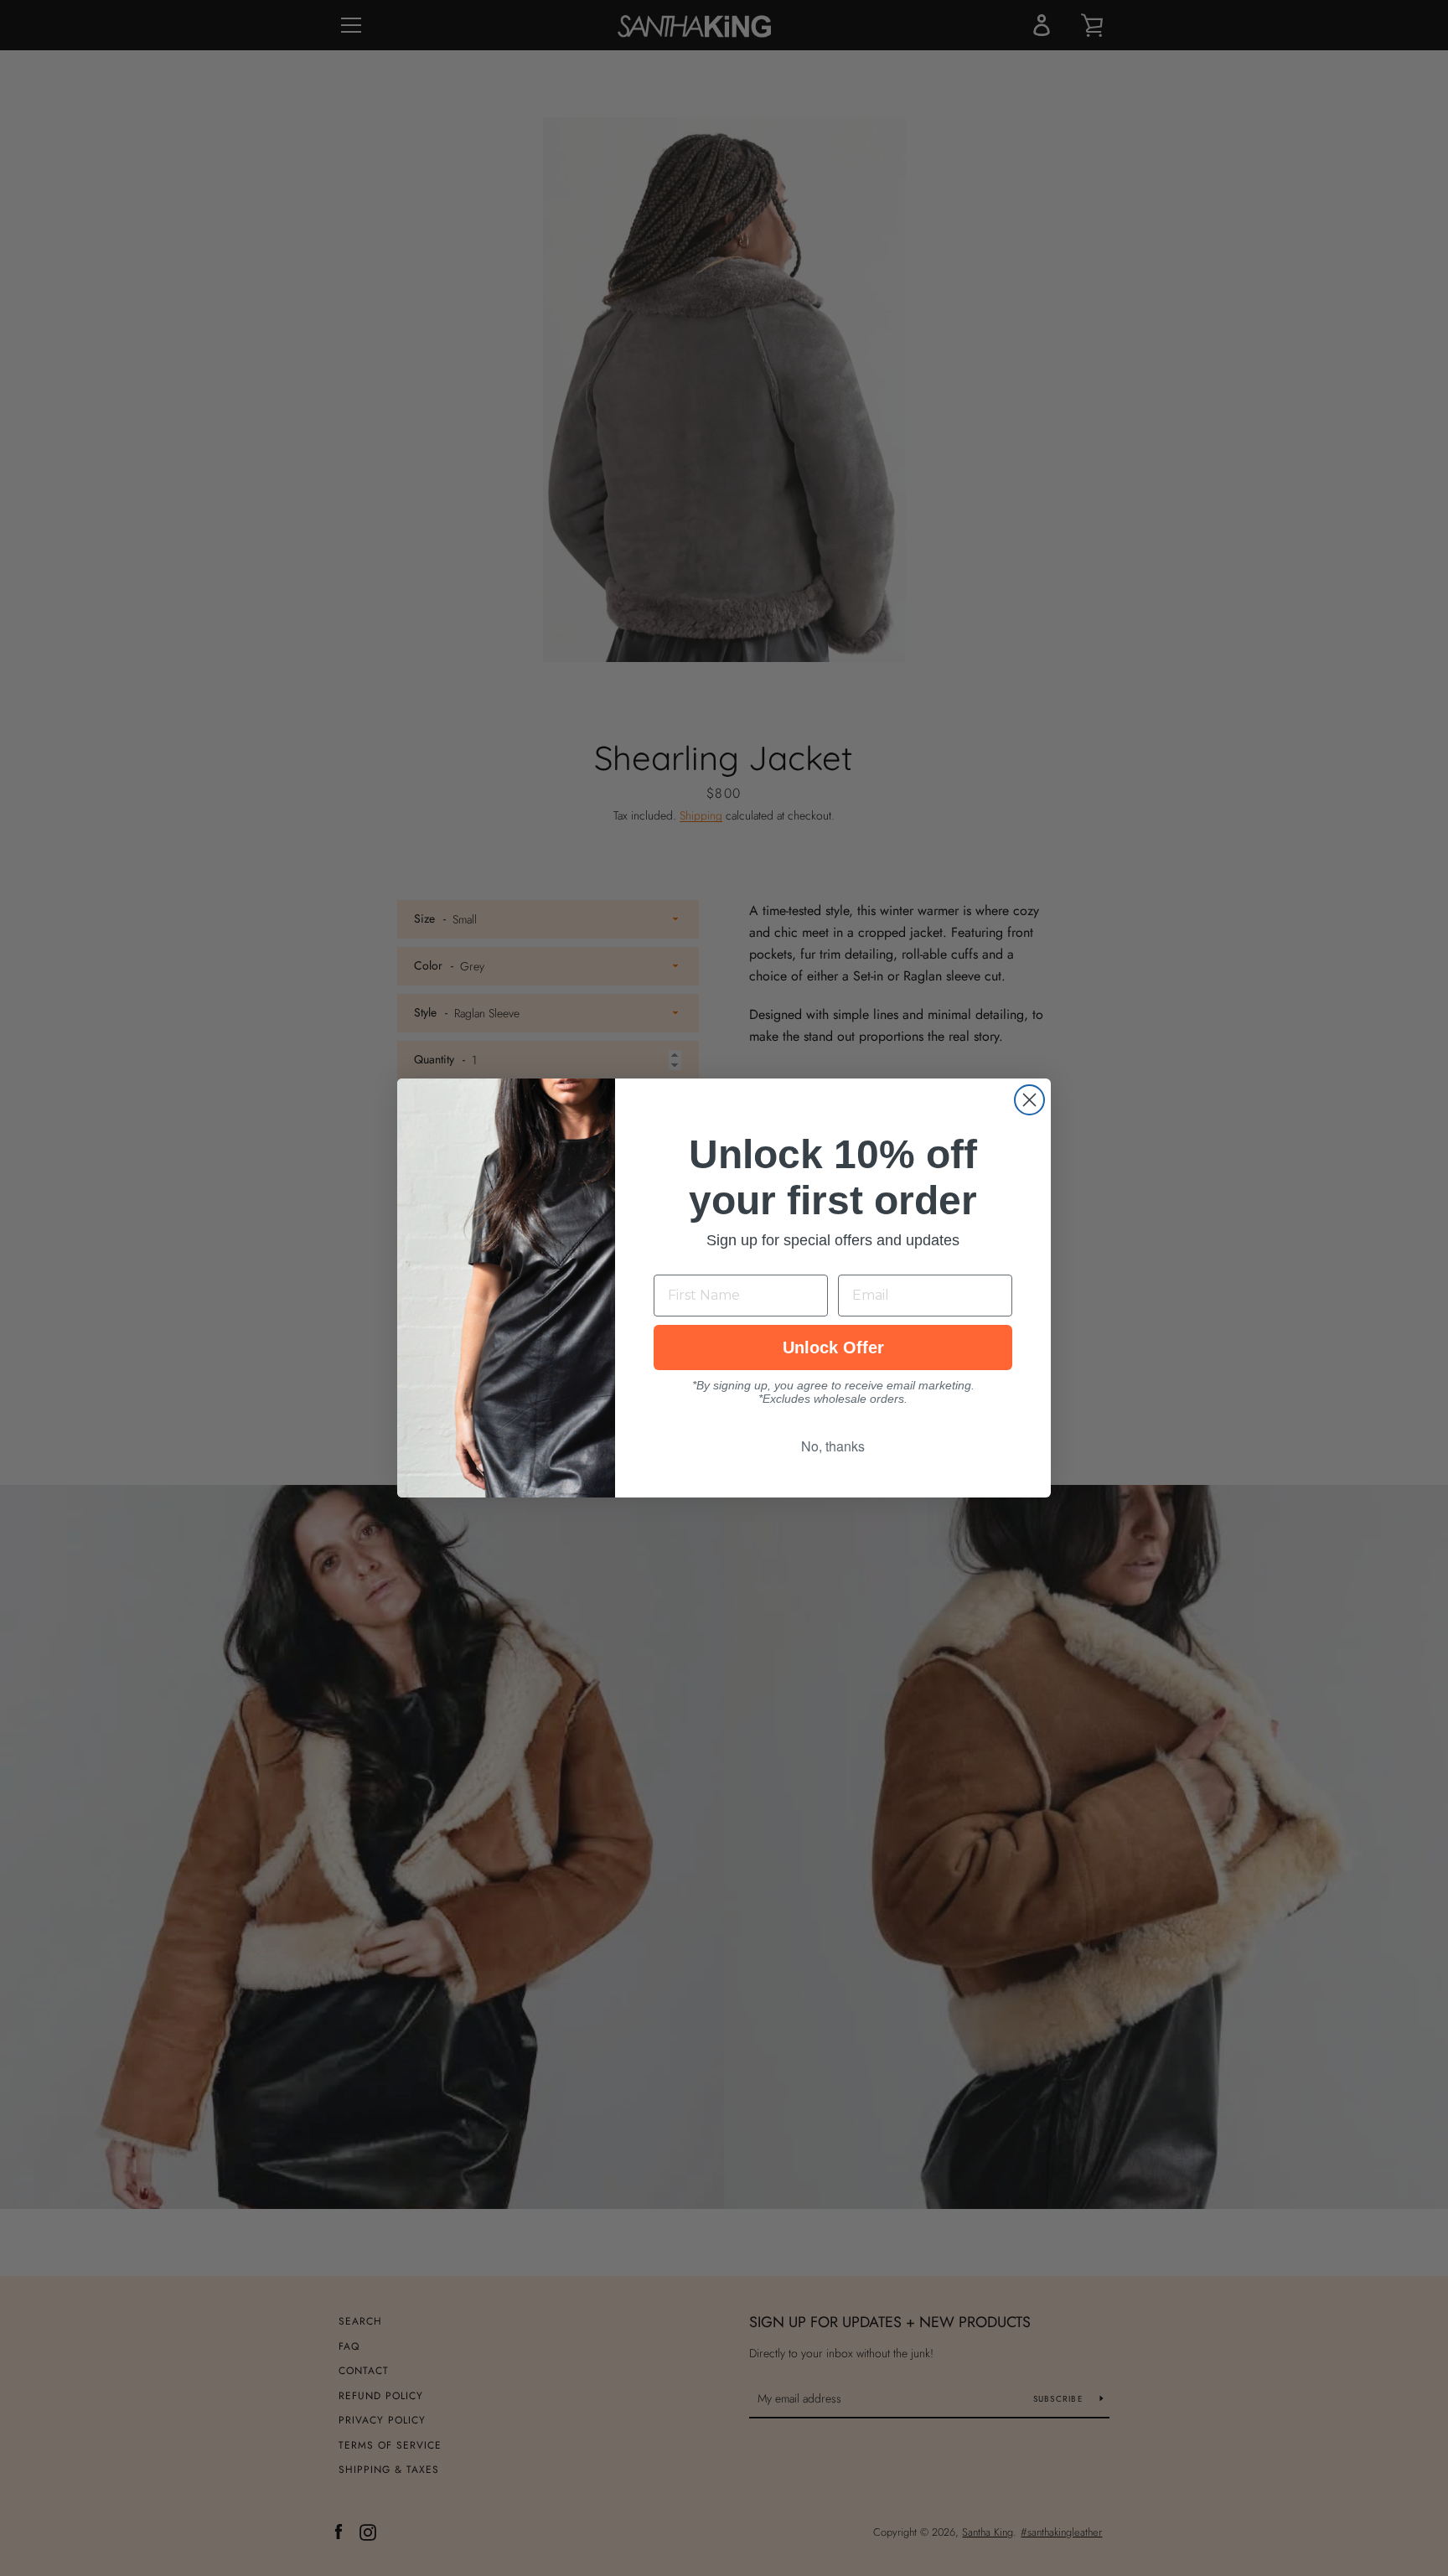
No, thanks (833, 1446)
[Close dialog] (1029, 1100)
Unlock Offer (833, 1347)
